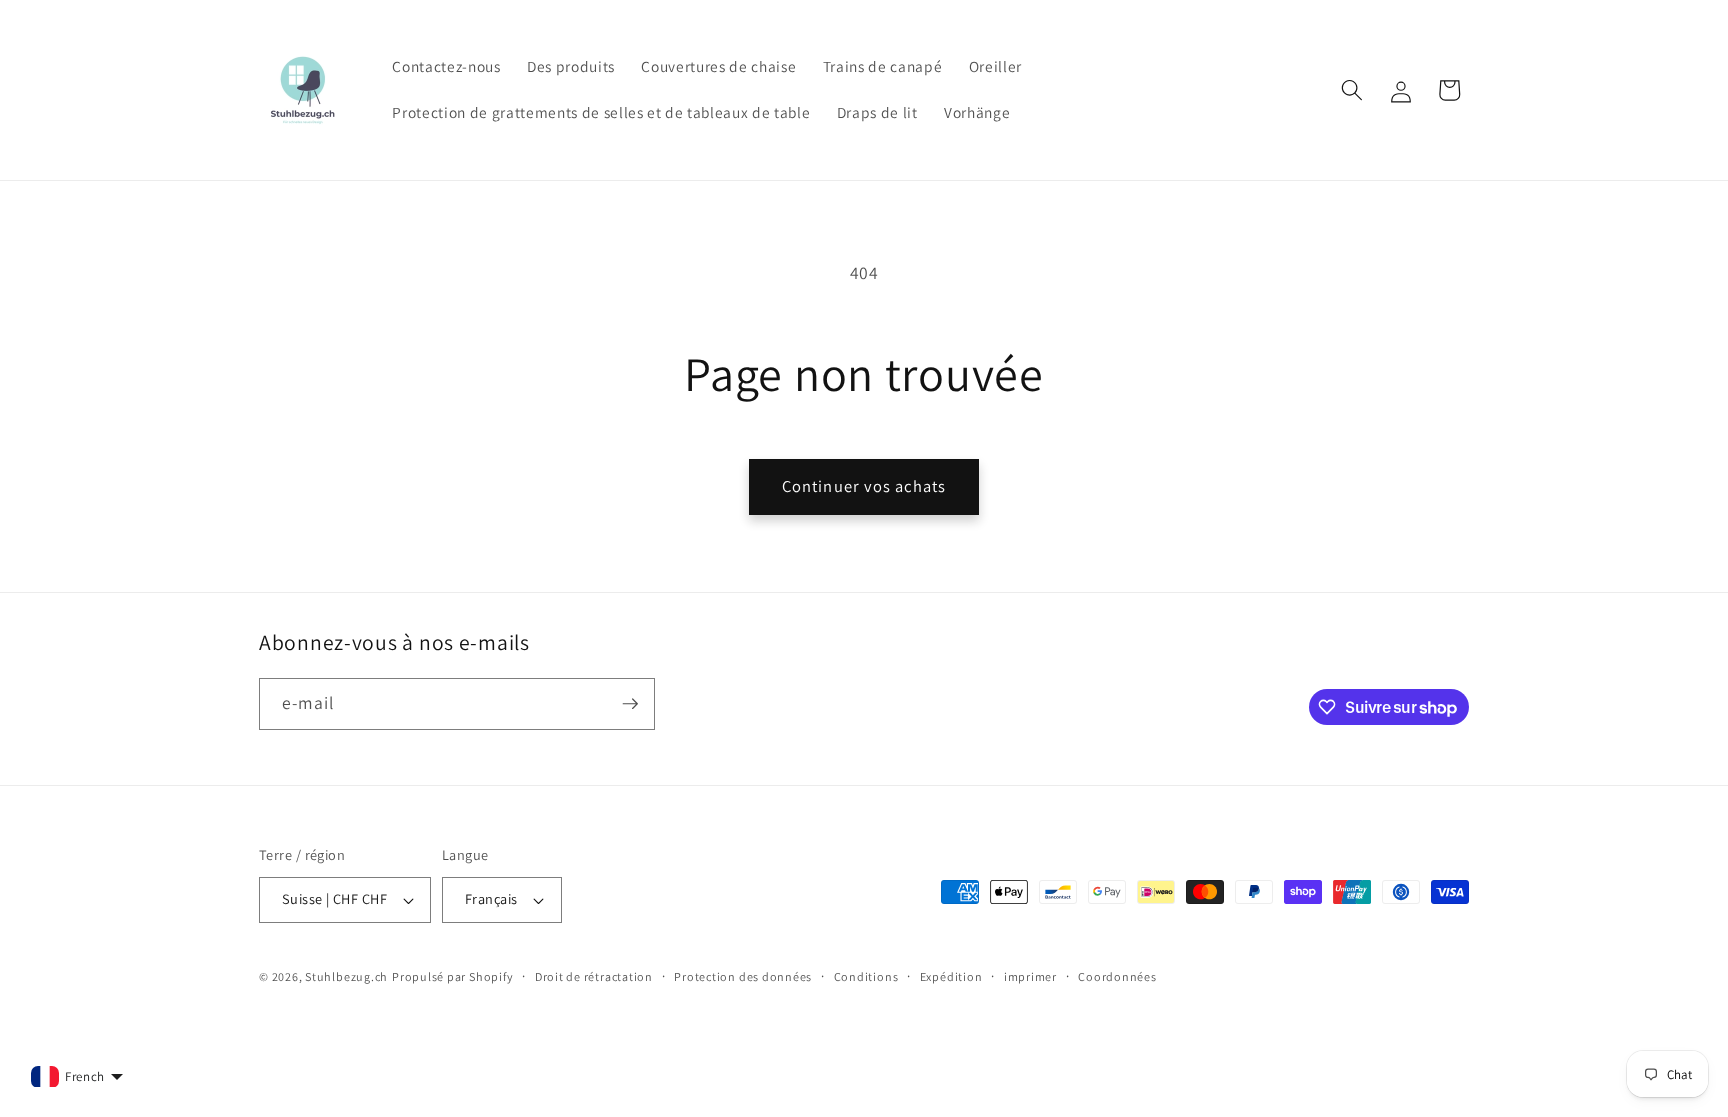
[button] (1352, 90)
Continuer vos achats (864, 486)
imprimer (1030, 976)
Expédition (951, 976)
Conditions (866, 976)
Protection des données (743, 976)
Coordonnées (1117, 976)
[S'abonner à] (630, 704)
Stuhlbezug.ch (346, 976)
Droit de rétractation (594, 976)
